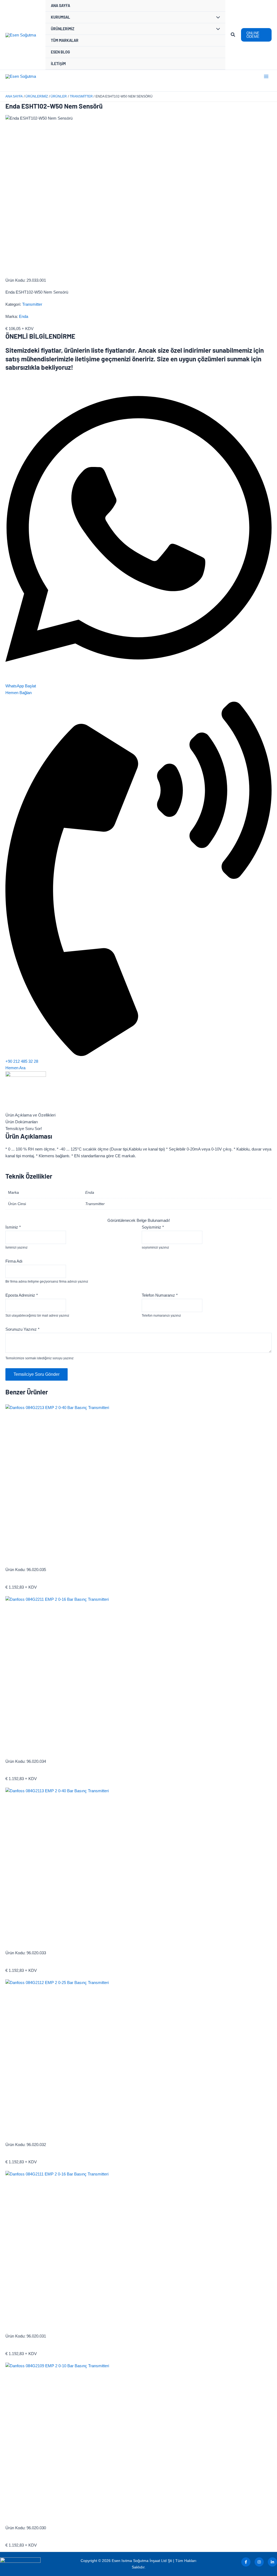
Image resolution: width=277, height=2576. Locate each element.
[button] (233, 35)
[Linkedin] (272, 2562)
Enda (24, 316)
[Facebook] (246, 2562)
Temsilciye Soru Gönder (37, 1374)
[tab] (138, 1115)
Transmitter (32, 304)
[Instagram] (259, 2562)
